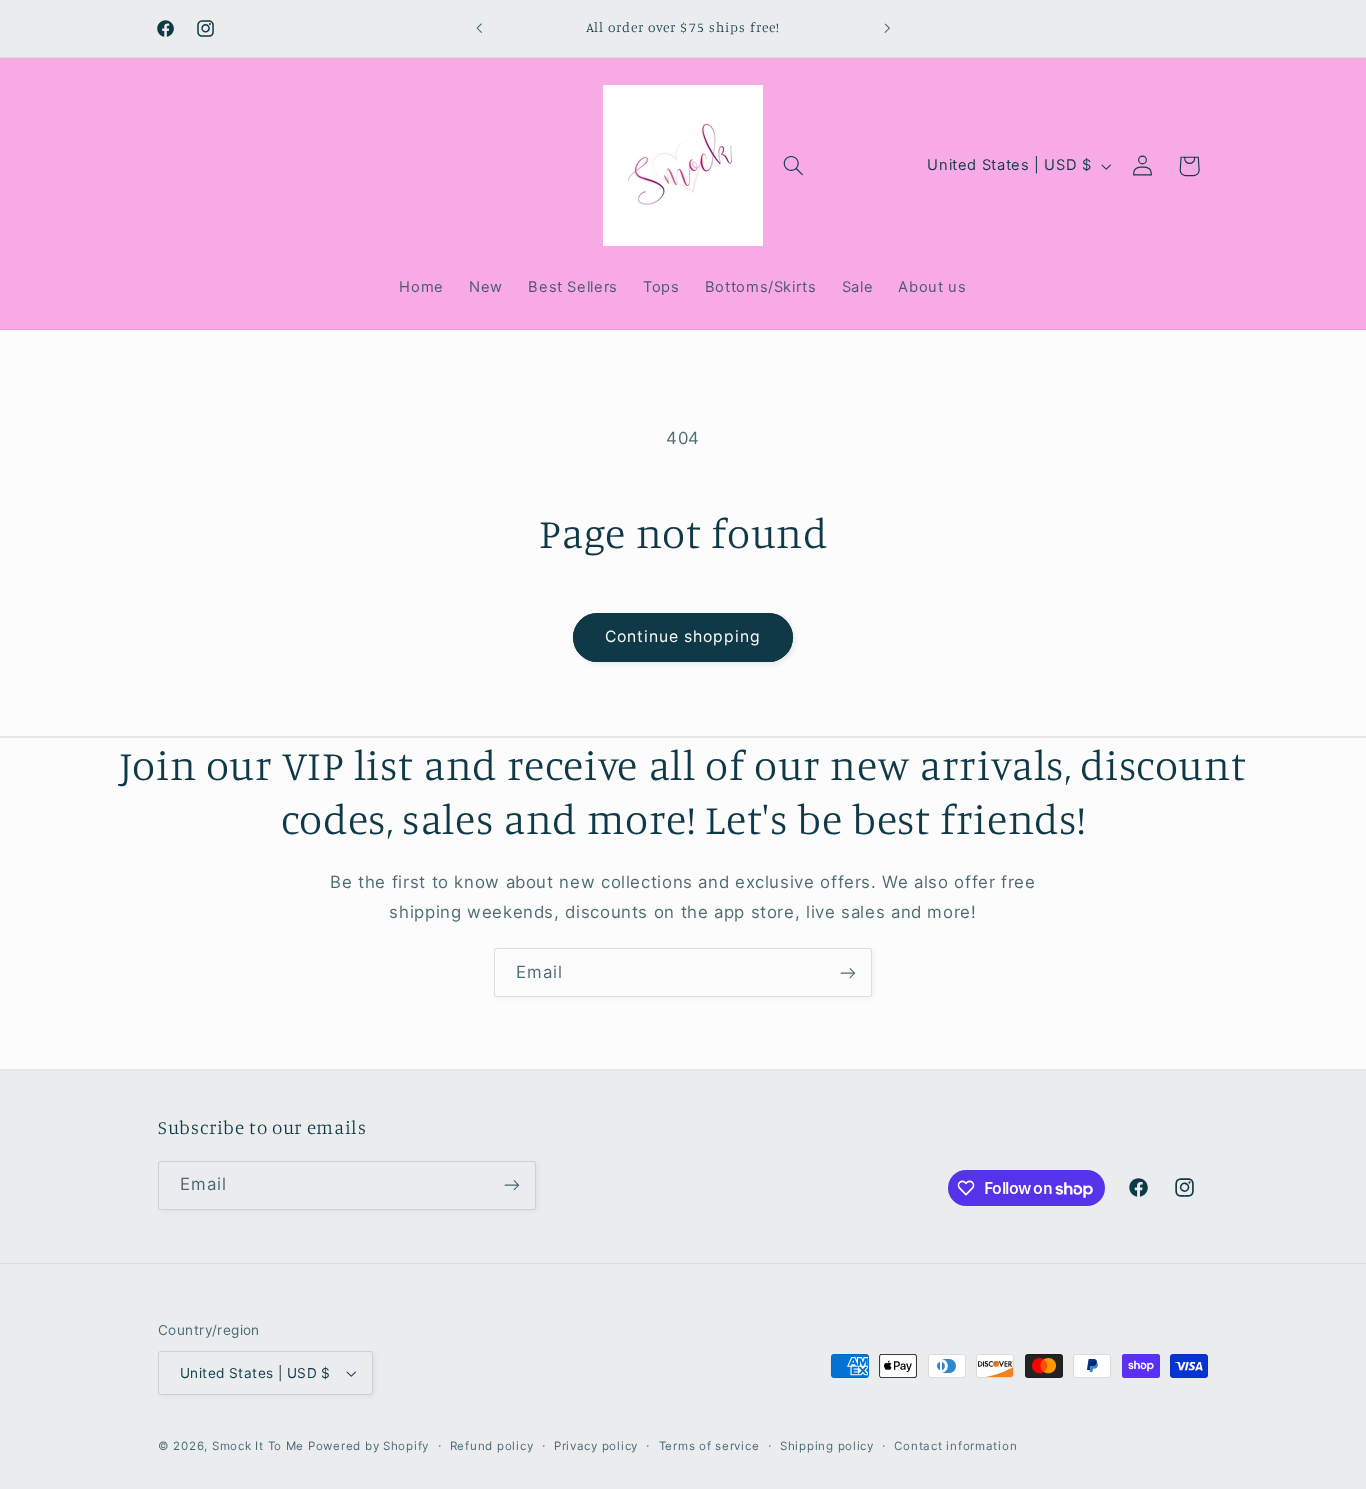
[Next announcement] (887, 28)
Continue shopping (683, 636)
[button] (794, 166)
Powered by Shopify (368, 1446)
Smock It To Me (260, 1446)
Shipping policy (827, 1446)
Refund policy (492, 1446)
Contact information (955, 1446)
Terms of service (709, 1446)
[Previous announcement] (479, 28)
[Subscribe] (848, 972)
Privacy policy (596, 1446)
